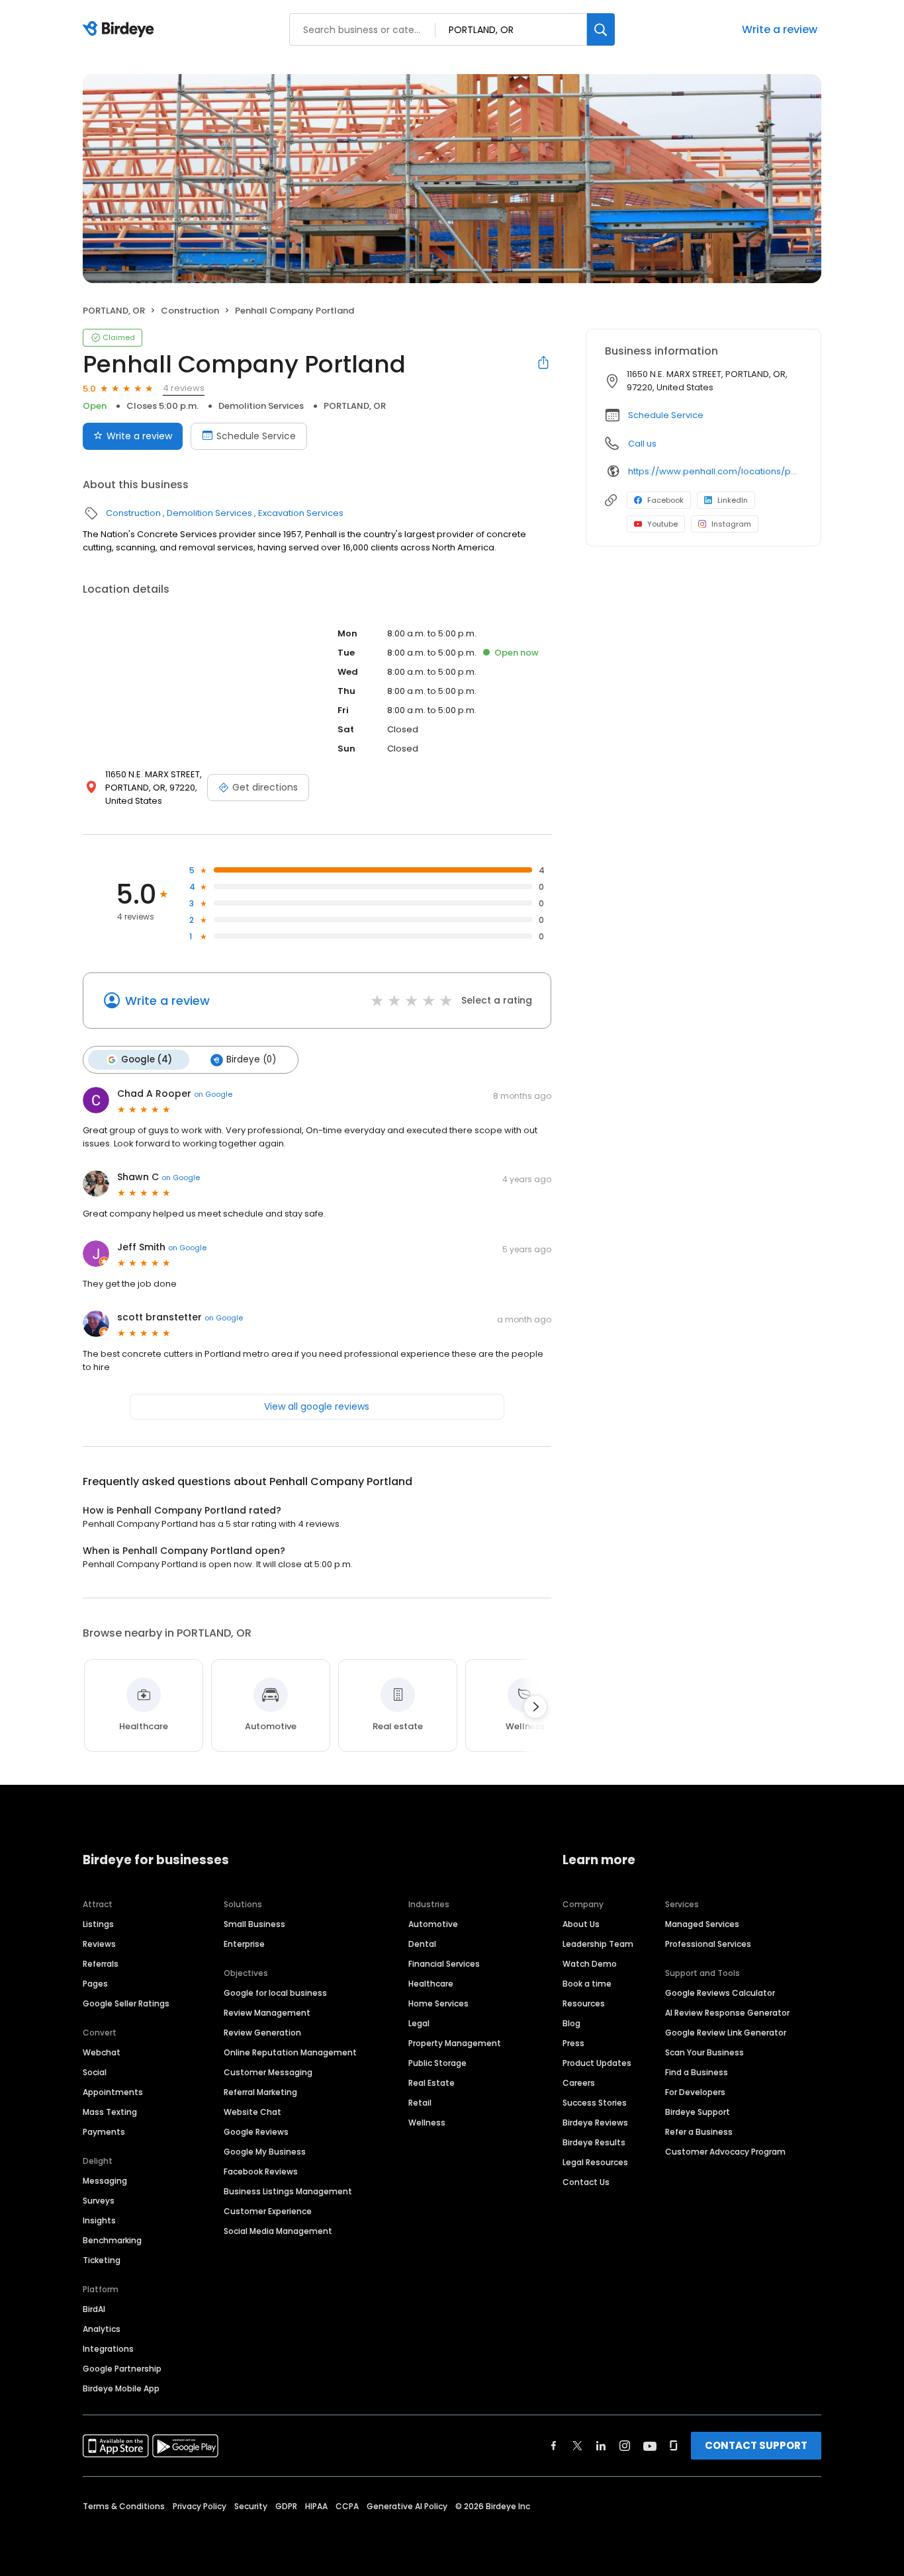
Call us (642, 444)
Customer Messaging (268, 2072)
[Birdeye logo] (121, 30)
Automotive (433, 1924)
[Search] (601, 29)
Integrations (108, 2349)
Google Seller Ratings (126, 2003)
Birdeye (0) (251, 1059)
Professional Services (708, 1944)
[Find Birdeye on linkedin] (601, 2446)
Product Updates (597, 2063)
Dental (422, 1944)
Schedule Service (256, 436)
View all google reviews (317, 1406)
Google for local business (275, 1993)
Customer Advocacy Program (725, 2152)
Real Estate (431, 2083)
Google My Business (265, 2152)
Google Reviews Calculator (720, 1993)
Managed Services (702, 1924)
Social (95, 2072)
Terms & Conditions (124, 2506)
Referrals (101, 1964)
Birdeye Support (698, 2112)
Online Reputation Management (290, 2052)
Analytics (102, 2329)
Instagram (731, 524)
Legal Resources (595, 2162)
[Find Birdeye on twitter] (577, 2446)
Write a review (780, 29)
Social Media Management (278, 2231)
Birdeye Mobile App (121, 2388)
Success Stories (595, 2103)
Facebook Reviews (261, 2171)
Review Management (267, 2013)
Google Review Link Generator (726, 2033)
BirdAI (94, 2309)
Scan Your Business (704, 2052)
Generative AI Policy (407, 2506)
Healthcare (431, 1984)
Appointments (113, 2092)
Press (573, 2043)
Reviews (99, 1944)
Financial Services (444, 1964)
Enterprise (244, 1944)
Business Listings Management (288, 2191)
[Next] (535, 1707)
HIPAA (316, 2506)
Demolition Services (261, 406)
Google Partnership (122, 2369)
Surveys (99, 2201)
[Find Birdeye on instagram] (625, 2446)
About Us (581, 1924)
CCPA (347, 2506)
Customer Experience (268, 2211)
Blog (571, 2023)
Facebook (665, 500)
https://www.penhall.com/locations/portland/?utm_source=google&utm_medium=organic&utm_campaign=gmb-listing (715, 471)
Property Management (455, 2043)
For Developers (695, 2092)
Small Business (254, 1924)
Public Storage (437, 2063)
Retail (420, 2103)
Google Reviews (256, 2132)
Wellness (427, 2123)
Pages (95, 1984)
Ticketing (102, 2260)
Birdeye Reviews (595, 2123)
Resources (584, 2003)
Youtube (662, 524)
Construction (190, 311)
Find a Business (697, 2072)
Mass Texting (110, 2112)
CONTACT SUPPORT (756, 2445)
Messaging (105, 2181)
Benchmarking (112, 2240)
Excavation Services (301, 513)
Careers (579, 2083)
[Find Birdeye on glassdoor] (674, 2446)
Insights (99, 2220)
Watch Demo (590, 1964)
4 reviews (184, 388)
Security (251, 2506)
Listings (98, 1924)
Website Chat (252, 2112)
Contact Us (586, 2182)
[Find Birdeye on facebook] (554, 2446)
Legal (419, 2023)
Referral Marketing (260, 2092)
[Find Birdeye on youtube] (650, 2446)
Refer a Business (699, 2132)
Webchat (102, 2052)
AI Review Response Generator (727, 2013)
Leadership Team (598, 1944)
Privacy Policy (200, 2506)
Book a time (587, 1984)
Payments (104, 2132)
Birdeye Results (594, 2142)
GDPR (286, 2506)
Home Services (438, 2003)
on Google (213, 1094)
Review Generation (262, 2033)
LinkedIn (733, 500)
